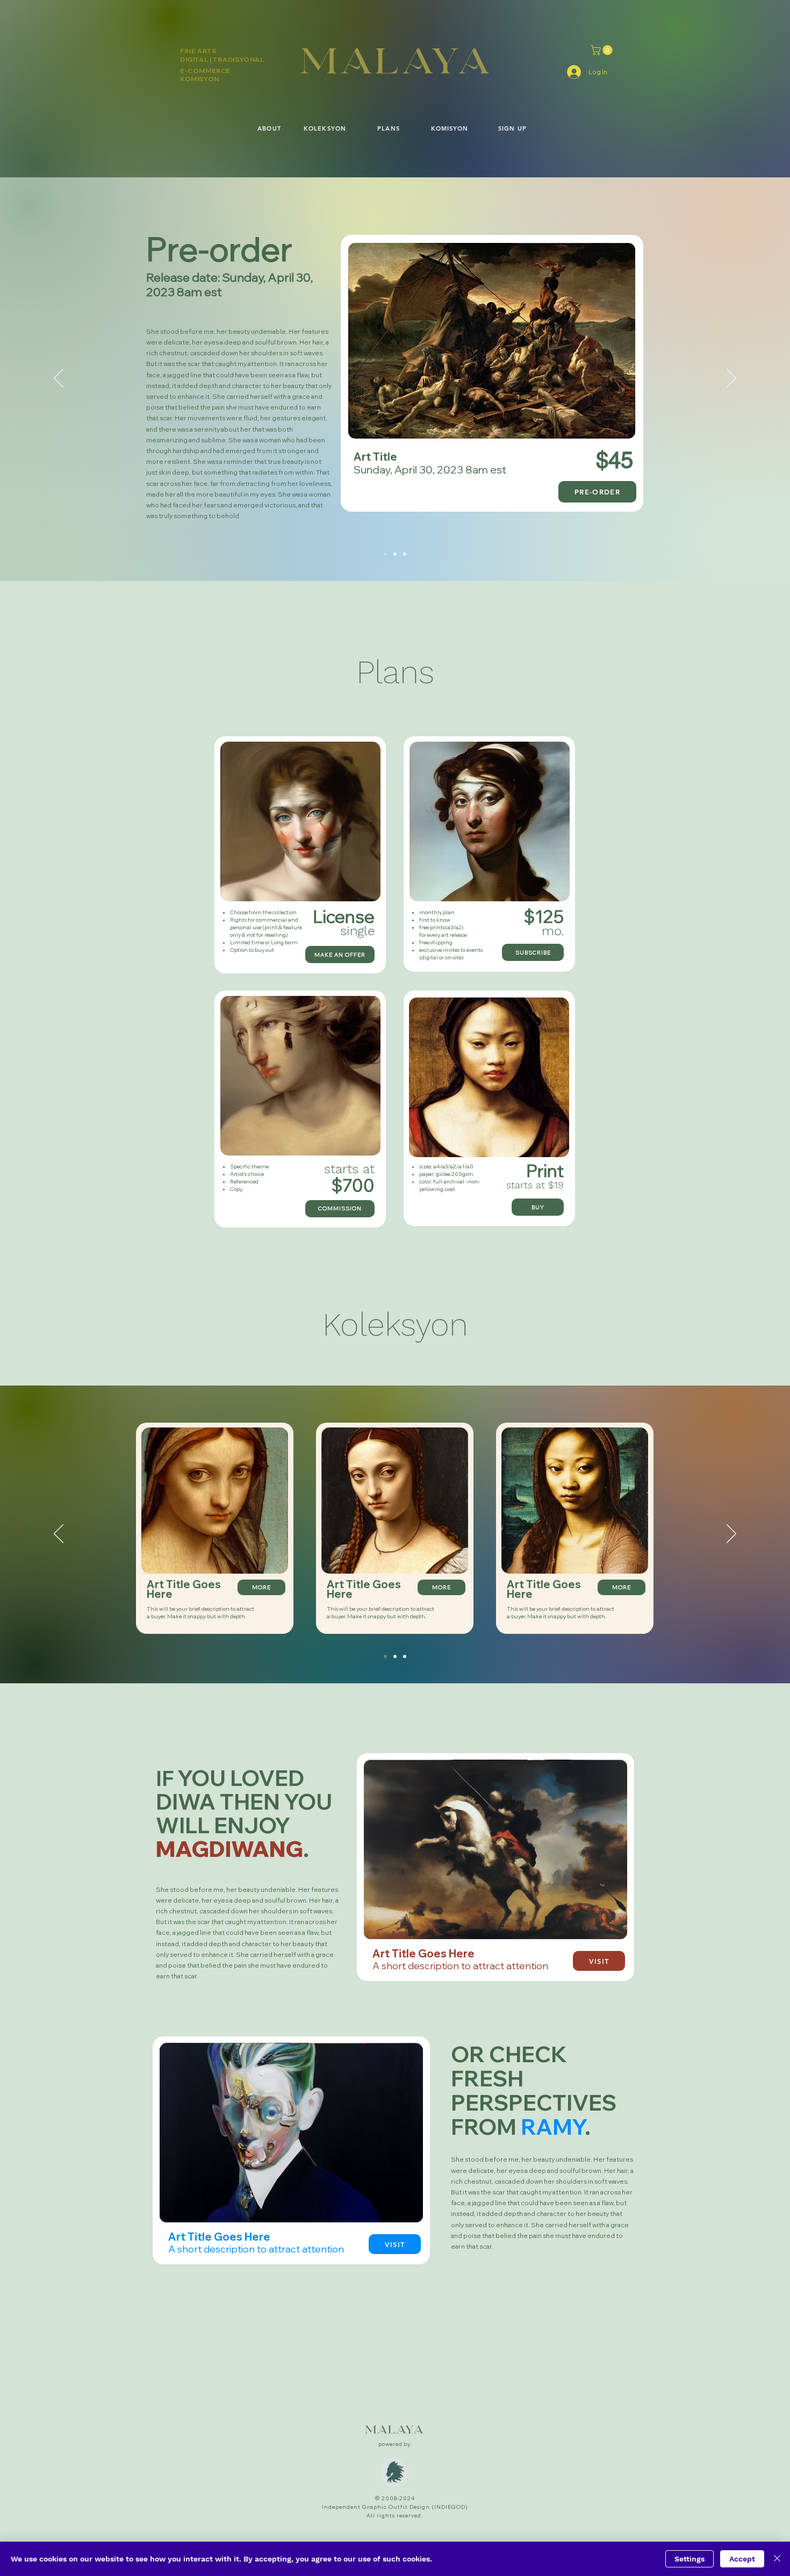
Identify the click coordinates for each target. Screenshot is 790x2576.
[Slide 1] (385, 554)
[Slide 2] (395, 554)
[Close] (777, 2559)
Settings (690, 2559)
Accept (742, 2559)
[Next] (731, 379)
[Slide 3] (405, 554)
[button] (603, 50)
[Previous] (59, 379)
